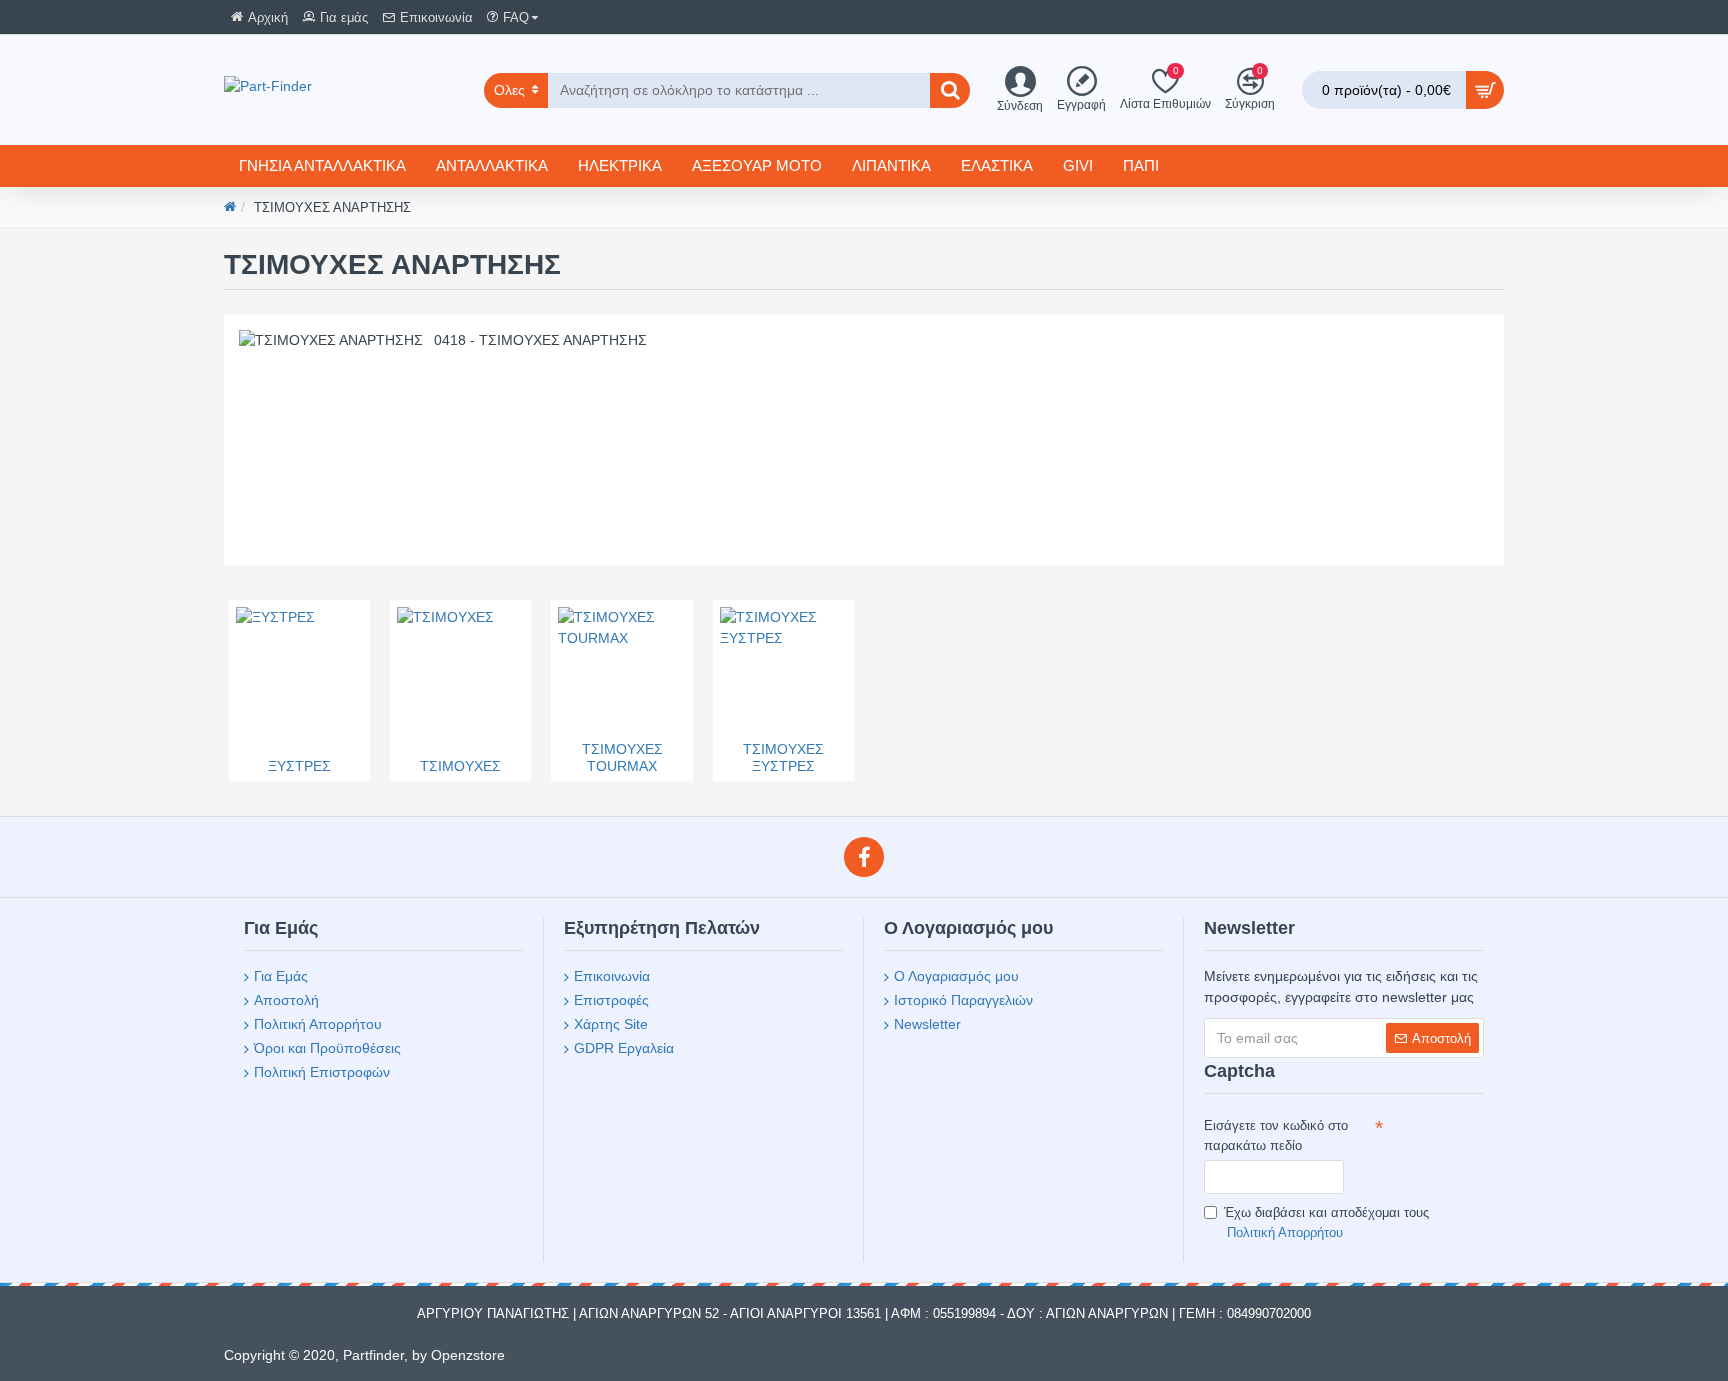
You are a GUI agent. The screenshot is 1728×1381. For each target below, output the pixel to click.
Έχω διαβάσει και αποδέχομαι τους (1326, 1222)
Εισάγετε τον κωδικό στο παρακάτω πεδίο (1276, 1135)
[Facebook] (864, 857)
